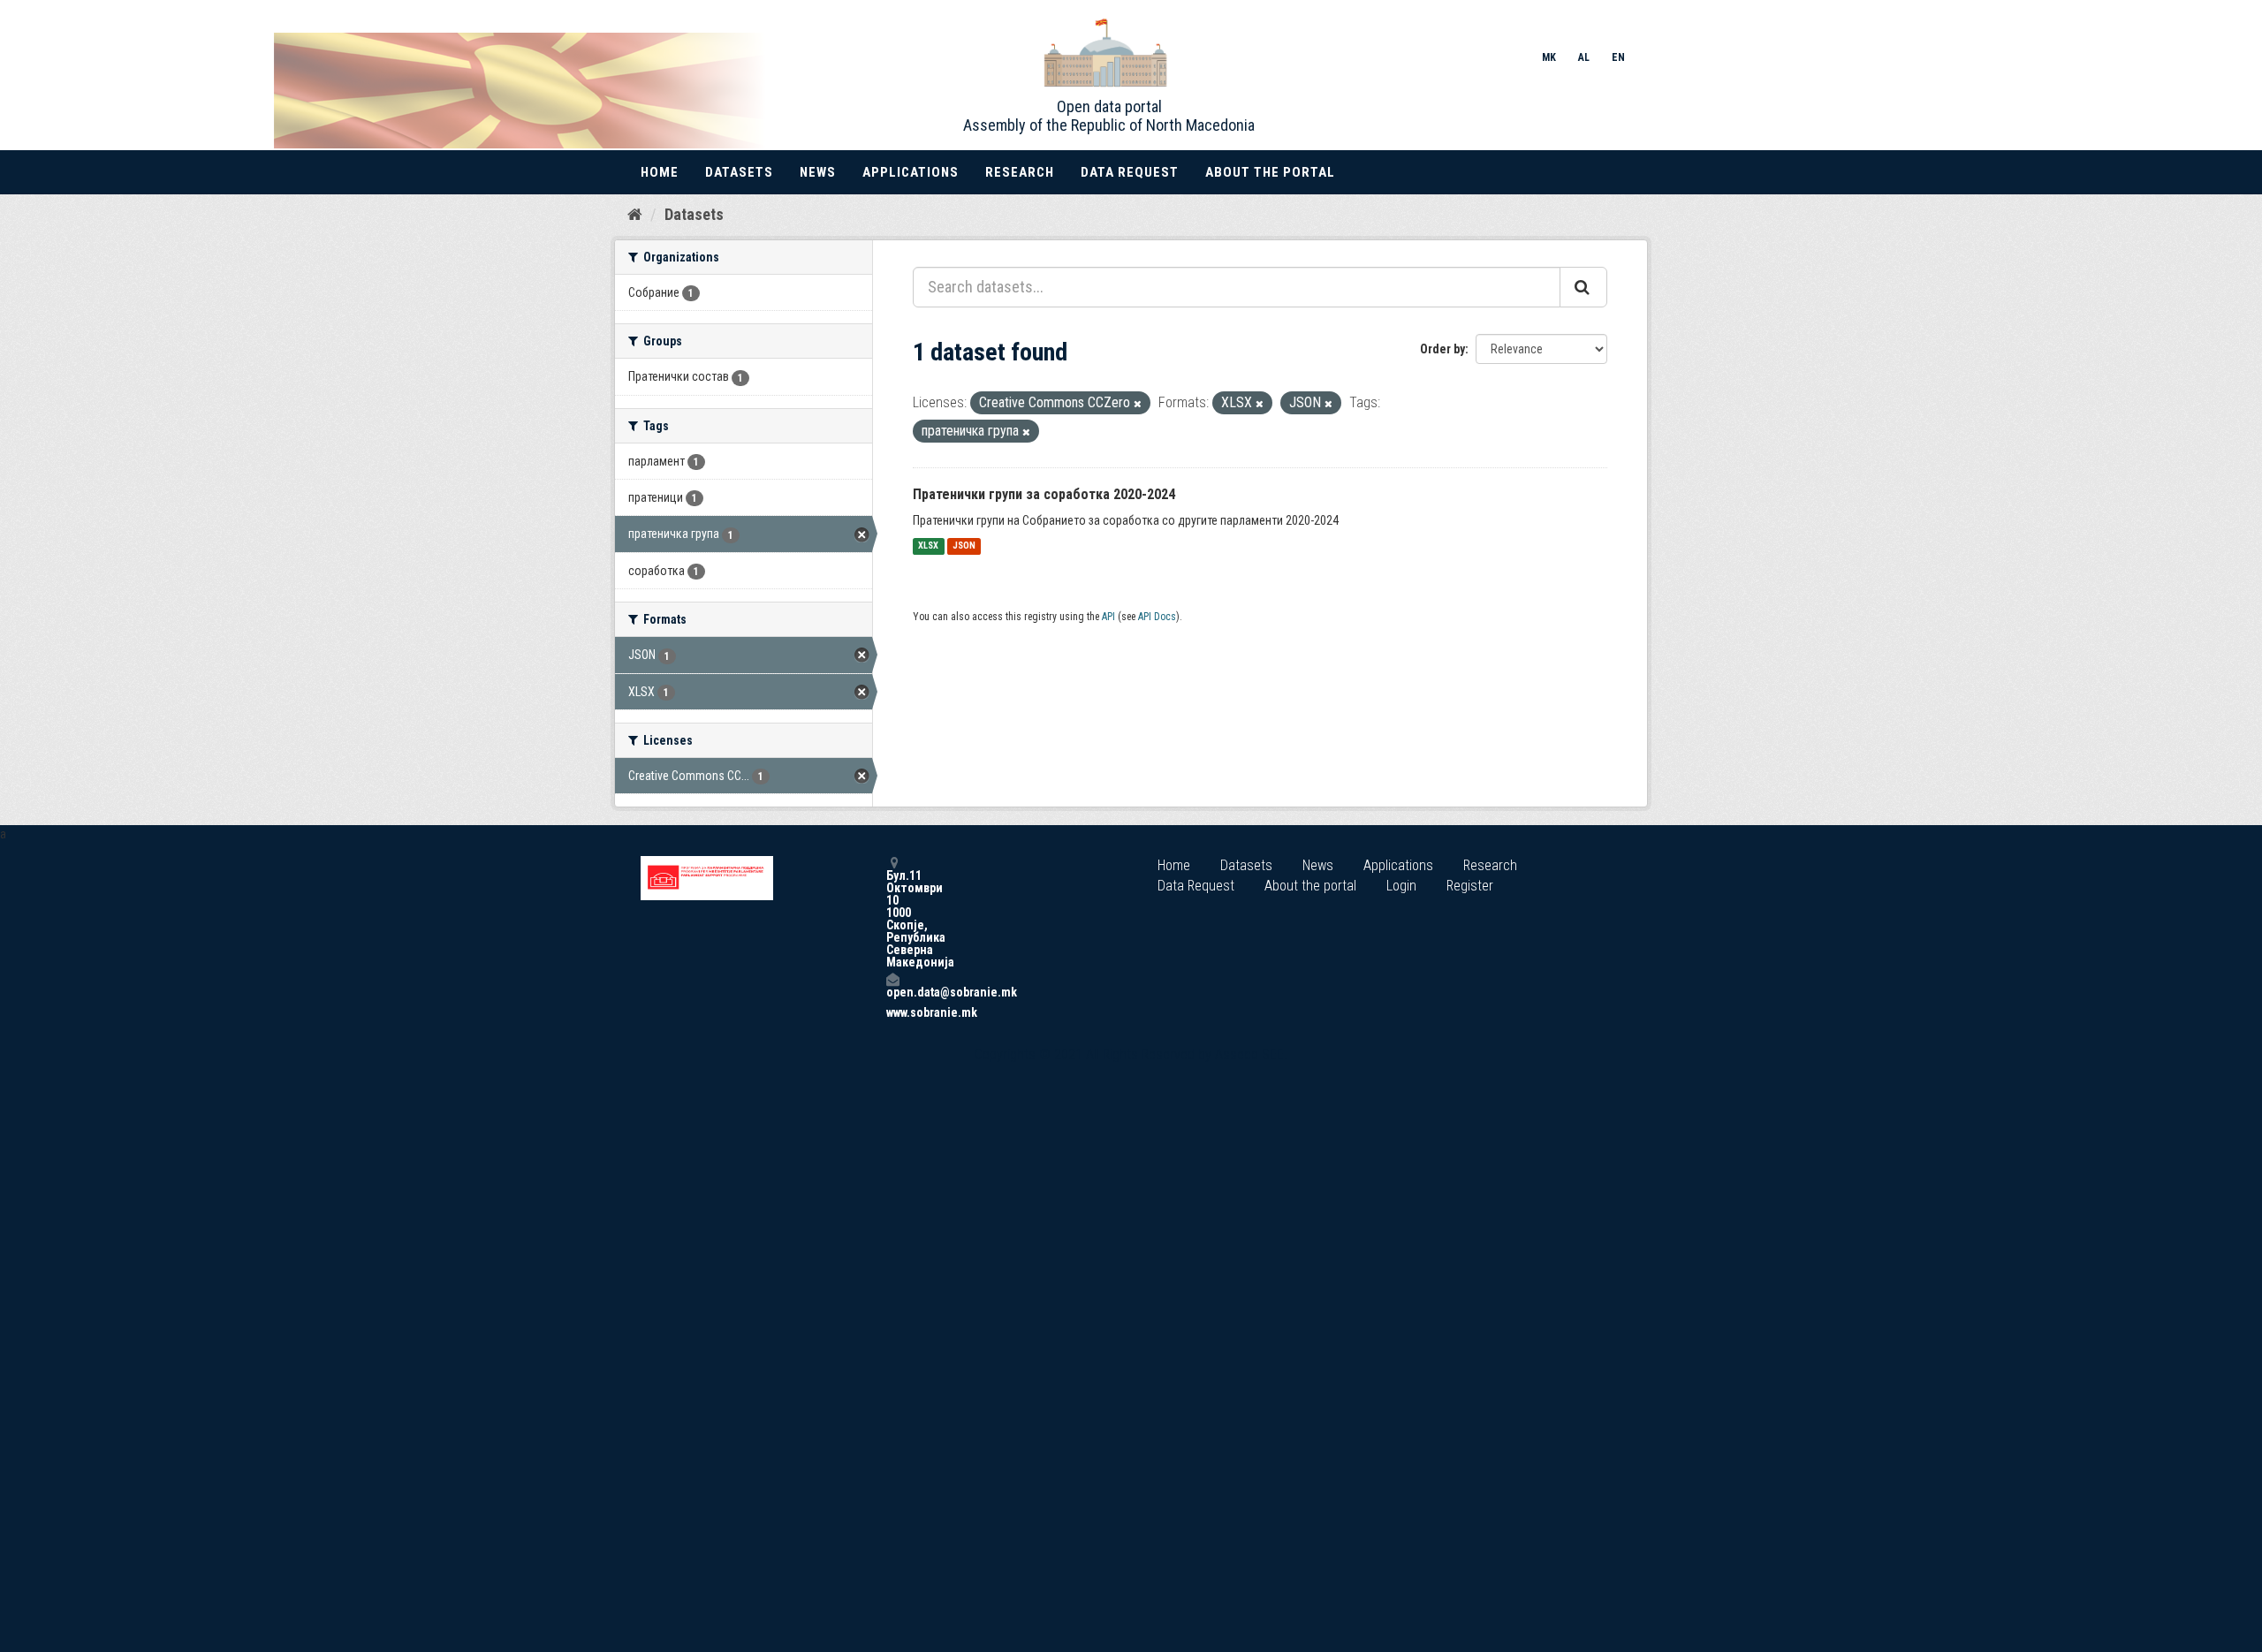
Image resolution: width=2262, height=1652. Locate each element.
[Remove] (1138, 404)
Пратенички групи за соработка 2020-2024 (1044, 494)
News (818, 172)
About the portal (1270, 172)
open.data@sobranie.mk (892, 992)
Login (1401, 886)
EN (1618, 57)
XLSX (928, 546)
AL (1584, 57)
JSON (964, 546)
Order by (1442, 349)
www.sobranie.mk (892, 1012)
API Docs (1157, 617)
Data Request (1130, 172)
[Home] (635, 214)
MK (1549, 57)
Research (1020, 172)
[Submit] (1583, 287)
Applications (911, 172)
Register (1470, 886)
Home (660, 172)
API (1108, 617)
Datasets (739, 172)
